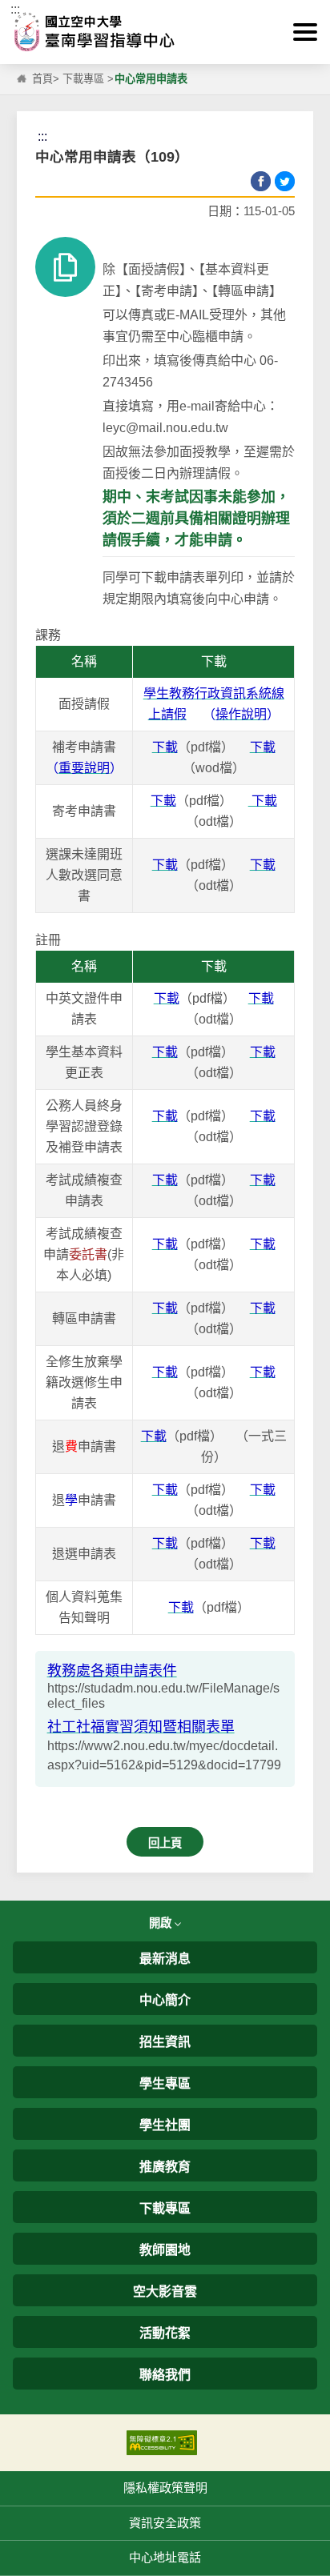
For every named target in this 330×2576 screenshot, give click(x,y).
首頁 (42, 79)
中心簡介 (165, 2000)
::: (15, 9)
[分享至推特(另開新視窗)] (285, 181)
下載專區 (83, 79)
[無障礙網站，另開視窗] (162, 2442)
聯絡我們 (165, 2375)
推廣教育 (165, 2167)
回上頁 (165, 1843)
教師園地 (165, 2250)
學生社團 (165, 2125)
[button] (305, 32)
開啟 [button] (162, 1923)
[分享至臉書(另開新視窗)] (261, 181)
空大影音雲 (165, 2292)
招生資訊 (165, 2042)
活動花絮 (165, 2333)
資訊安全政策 (165, 2523)
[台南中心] (165, 32)
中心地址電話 (165, 2557)
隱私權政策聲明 (165, 2488)
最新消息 (165, 1959)
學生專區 (165, 2083)
